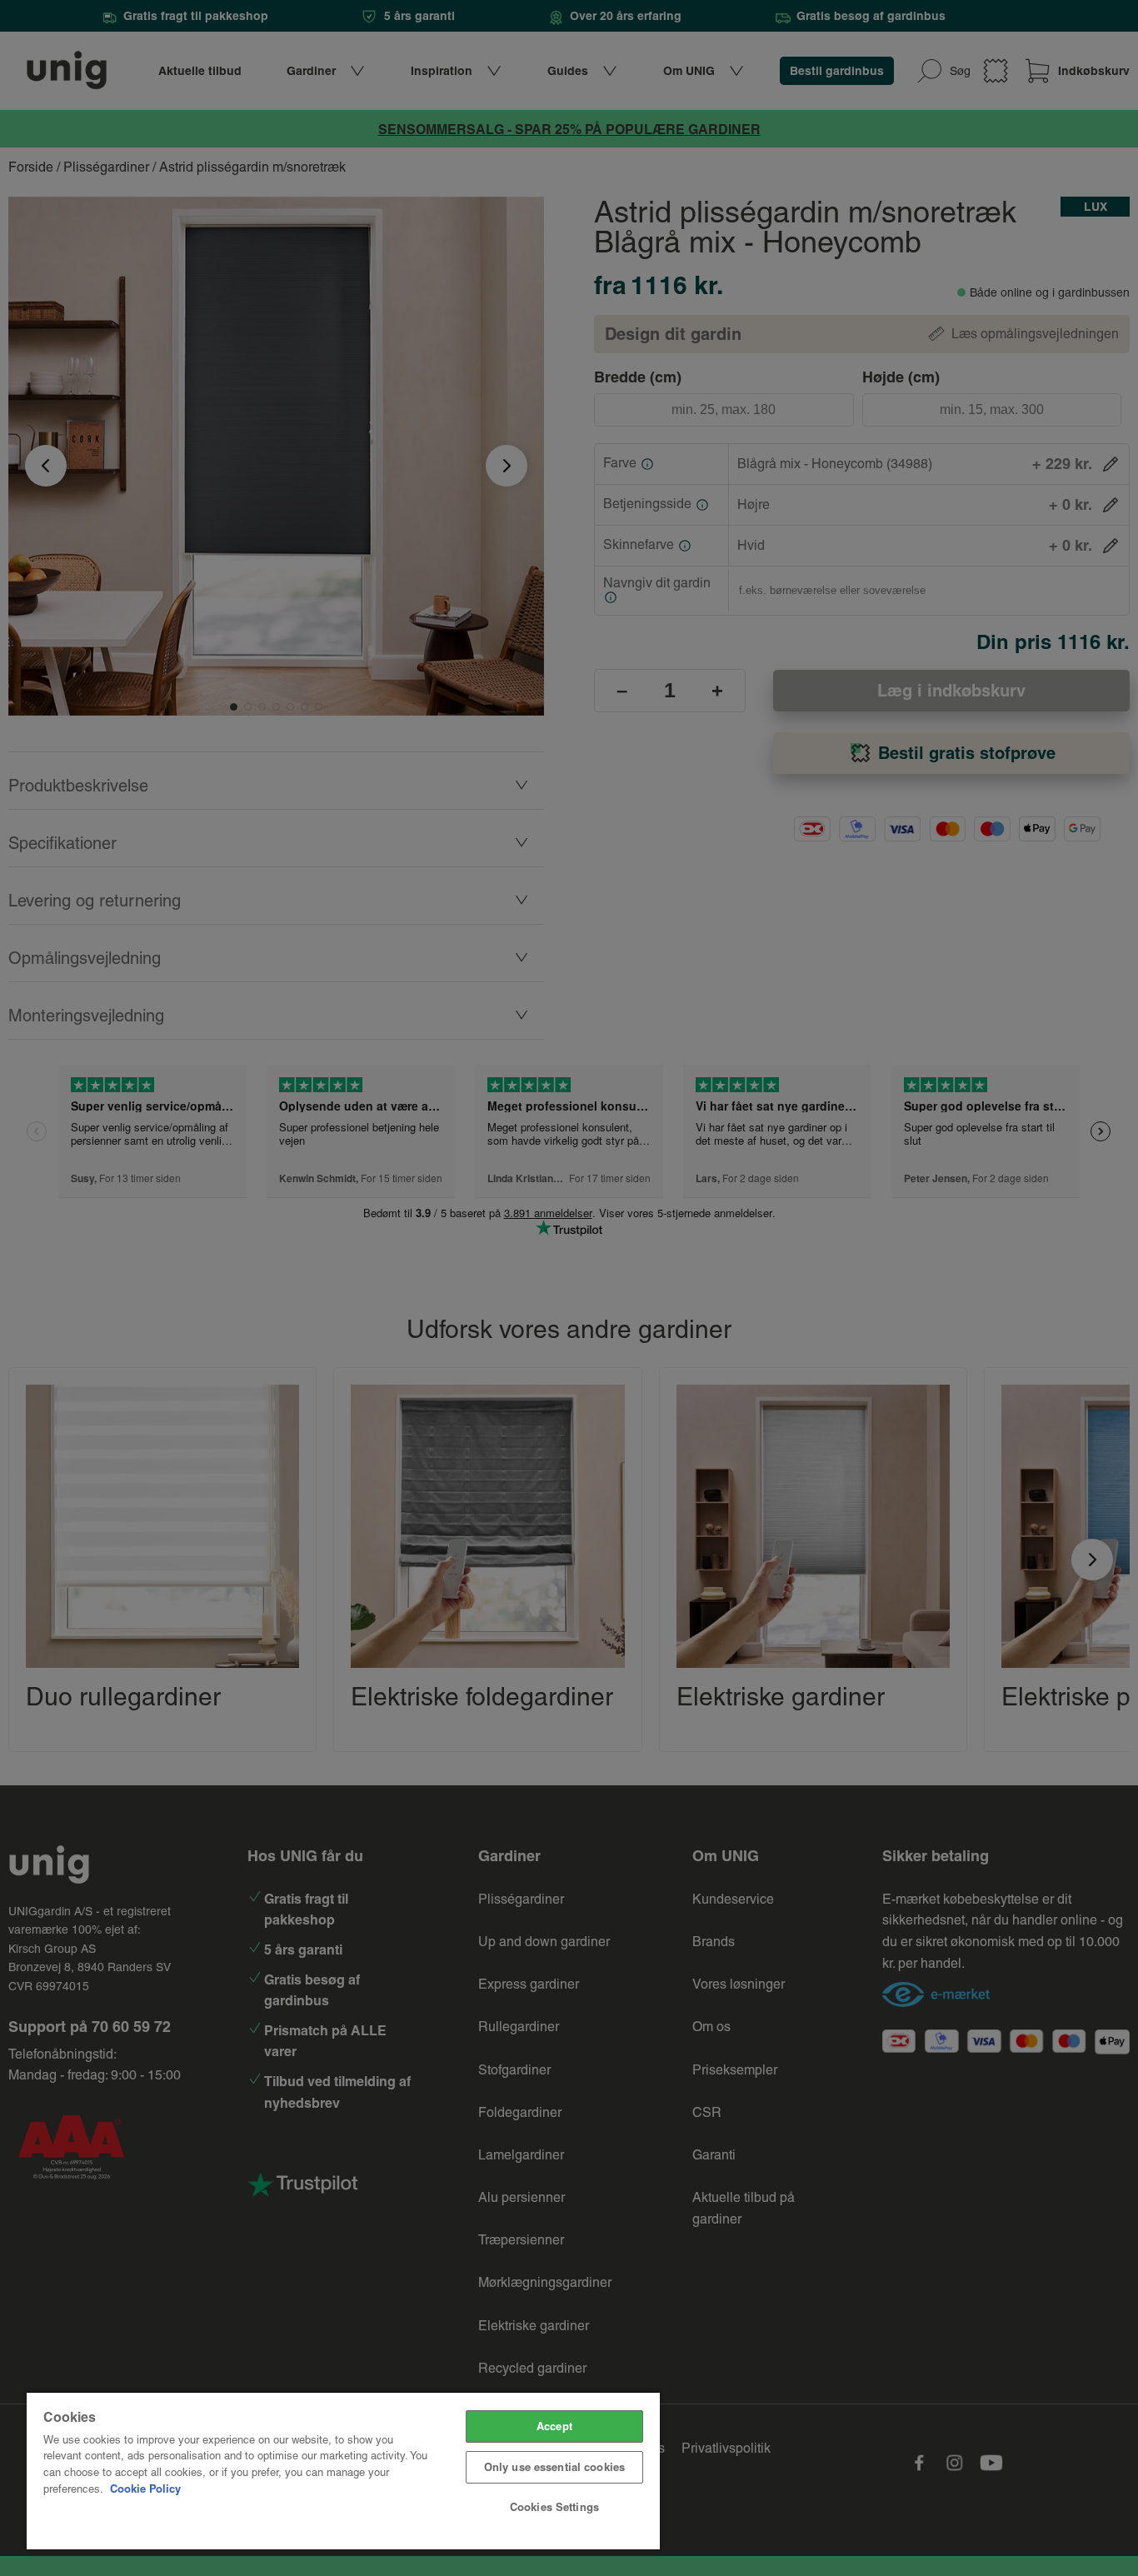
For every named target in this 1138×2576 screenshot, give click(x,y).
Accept (554, 2426)
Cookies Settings (554, 2507)
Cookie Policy (145, 2489)
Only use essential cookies (554, 2467)
